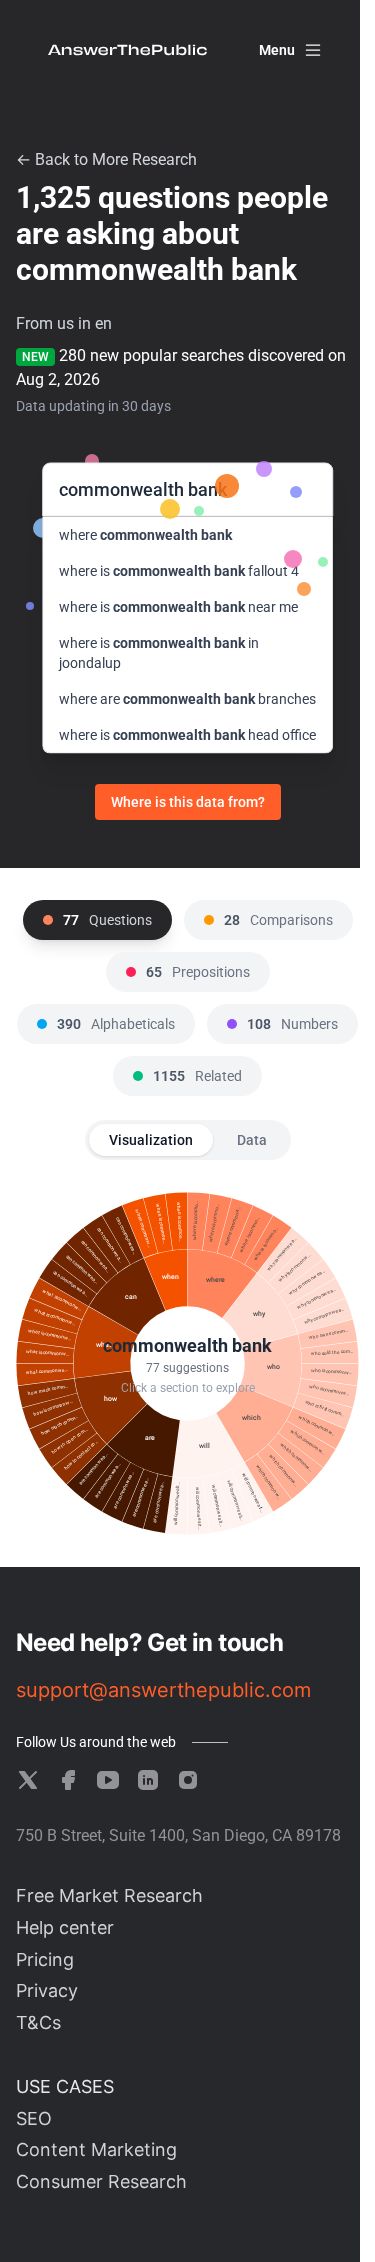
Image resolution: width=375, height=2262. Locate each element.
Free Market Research (109, 1895)
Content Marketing (96, 2149)
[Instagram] (188, 1780)
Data (252, 1140)
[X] (28, 1780)
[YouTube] (108, 1780)
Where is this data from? (188, 802)
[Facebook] (68, 1780)
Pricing (45, 1959)
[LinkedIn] (148, 1780)
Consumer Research (101, 2181)
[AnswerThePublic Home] (127, 50)
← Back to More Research (106, 159)
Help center (65, 1927)
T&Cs (38, 2022)
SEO (34, 2118)
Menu (277, 50)
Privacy (47, 1990)
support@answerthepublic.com (163, 1690)
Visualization (151, 1140)
